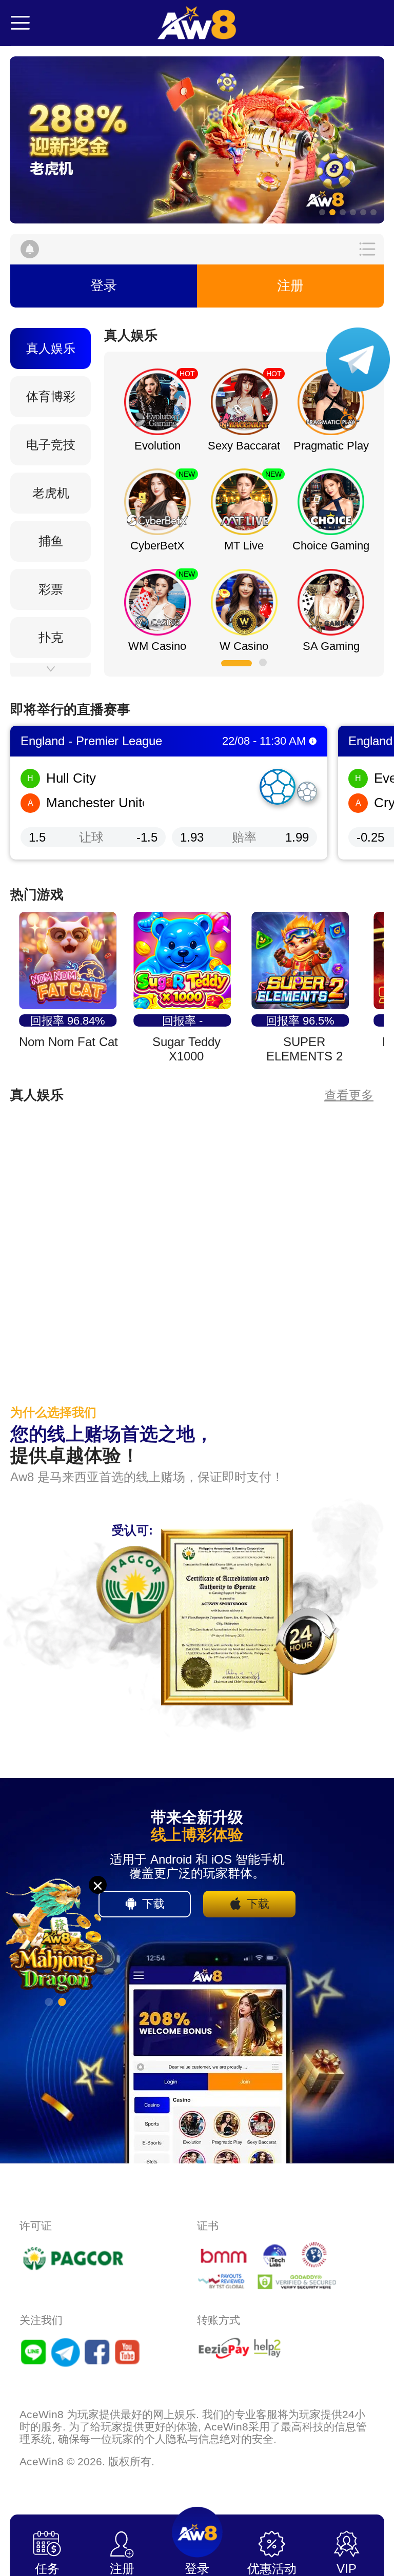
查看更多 (349, 1095)
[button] (197, 140)
